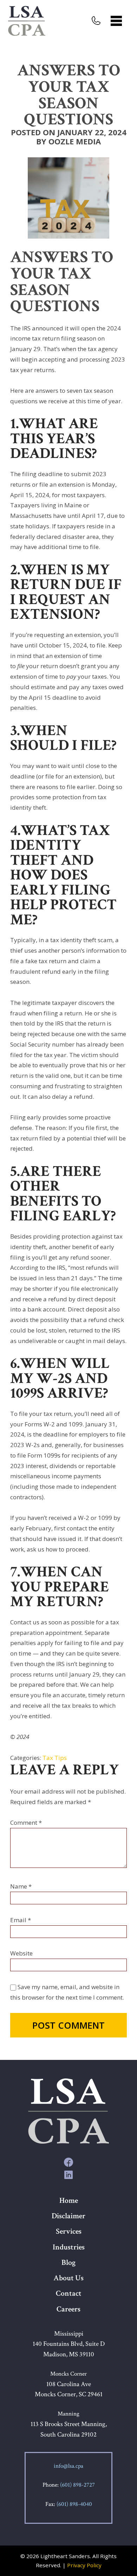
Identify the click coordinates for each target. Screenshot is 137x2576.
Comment (26, 1823)
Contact (69, 2293)
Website (21, 1953)
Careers (68, 2309)
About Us (68, 2278)
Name (21, 1886)
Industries (69, 2247)
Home (69, 2201)
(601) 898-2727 (77, 2485)
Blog (68, 2263)
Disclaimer (68, 2216)
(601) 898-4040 (74, 2504)
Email (21, 1920)
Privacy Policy (84, 2565)
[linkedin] (68, 2174)
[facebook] (68, 2162)
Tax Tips (55, 1758)
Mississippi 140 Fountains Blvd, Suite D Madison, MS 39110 (69, 2344)
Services (69, 2231)
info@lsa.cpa (68, 2466)
